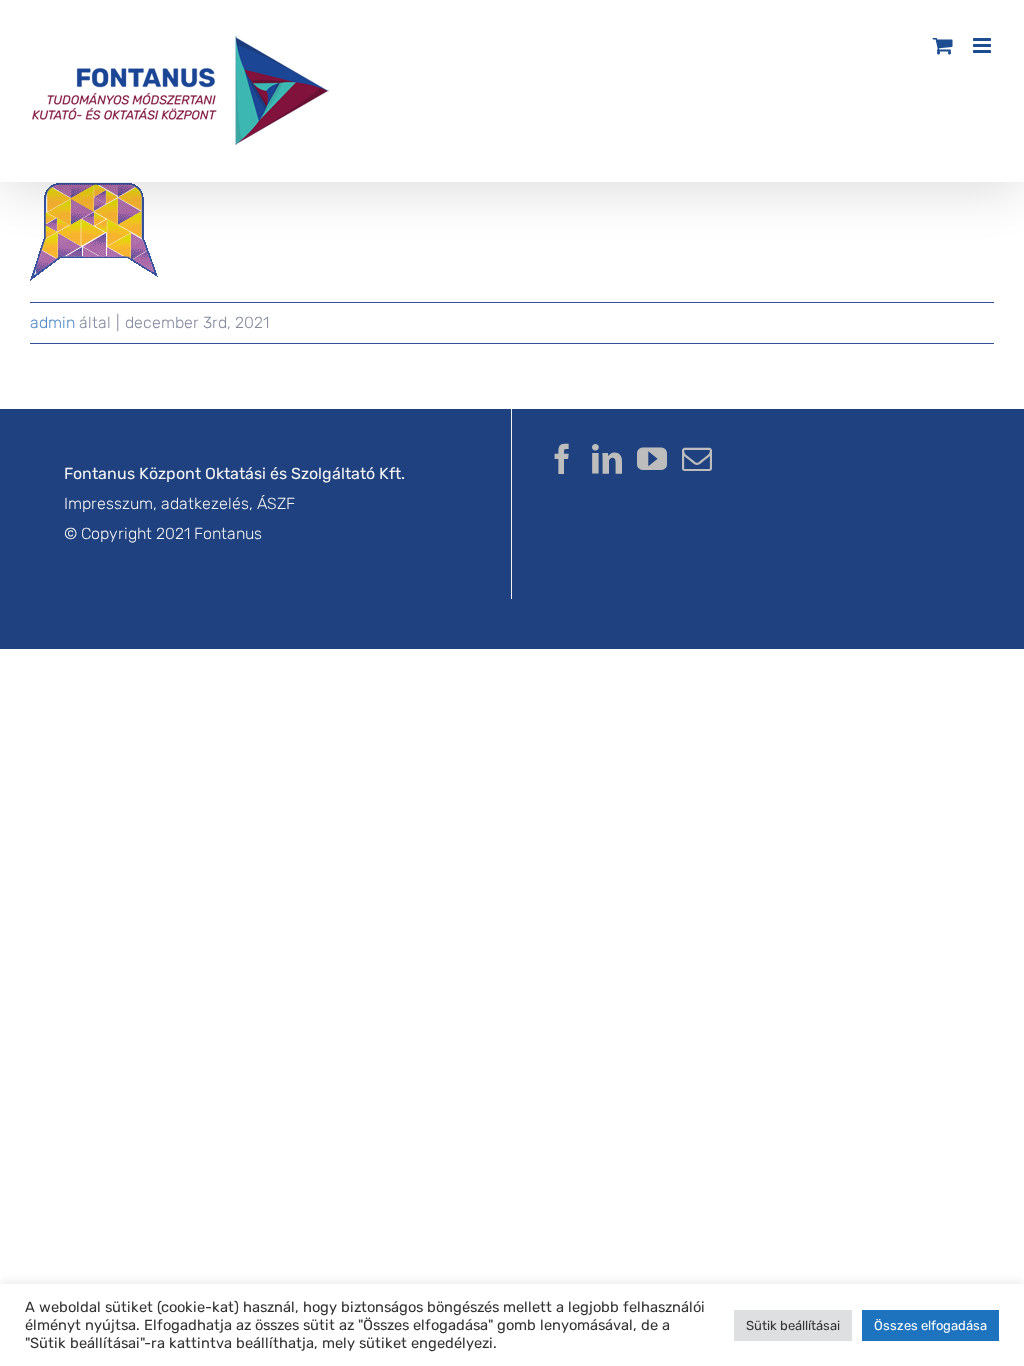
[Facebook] (562, 459)
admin (52, 322)
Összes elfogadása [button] (930, 1325)
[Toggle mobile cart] (943, 45)
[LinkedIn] (607, 459)
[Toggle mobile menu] (983, 45)
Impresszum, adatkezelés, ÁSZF (179, 503)
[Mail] (697, 459)
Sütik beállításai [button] (793, 1325)
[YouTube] (652, 459)
